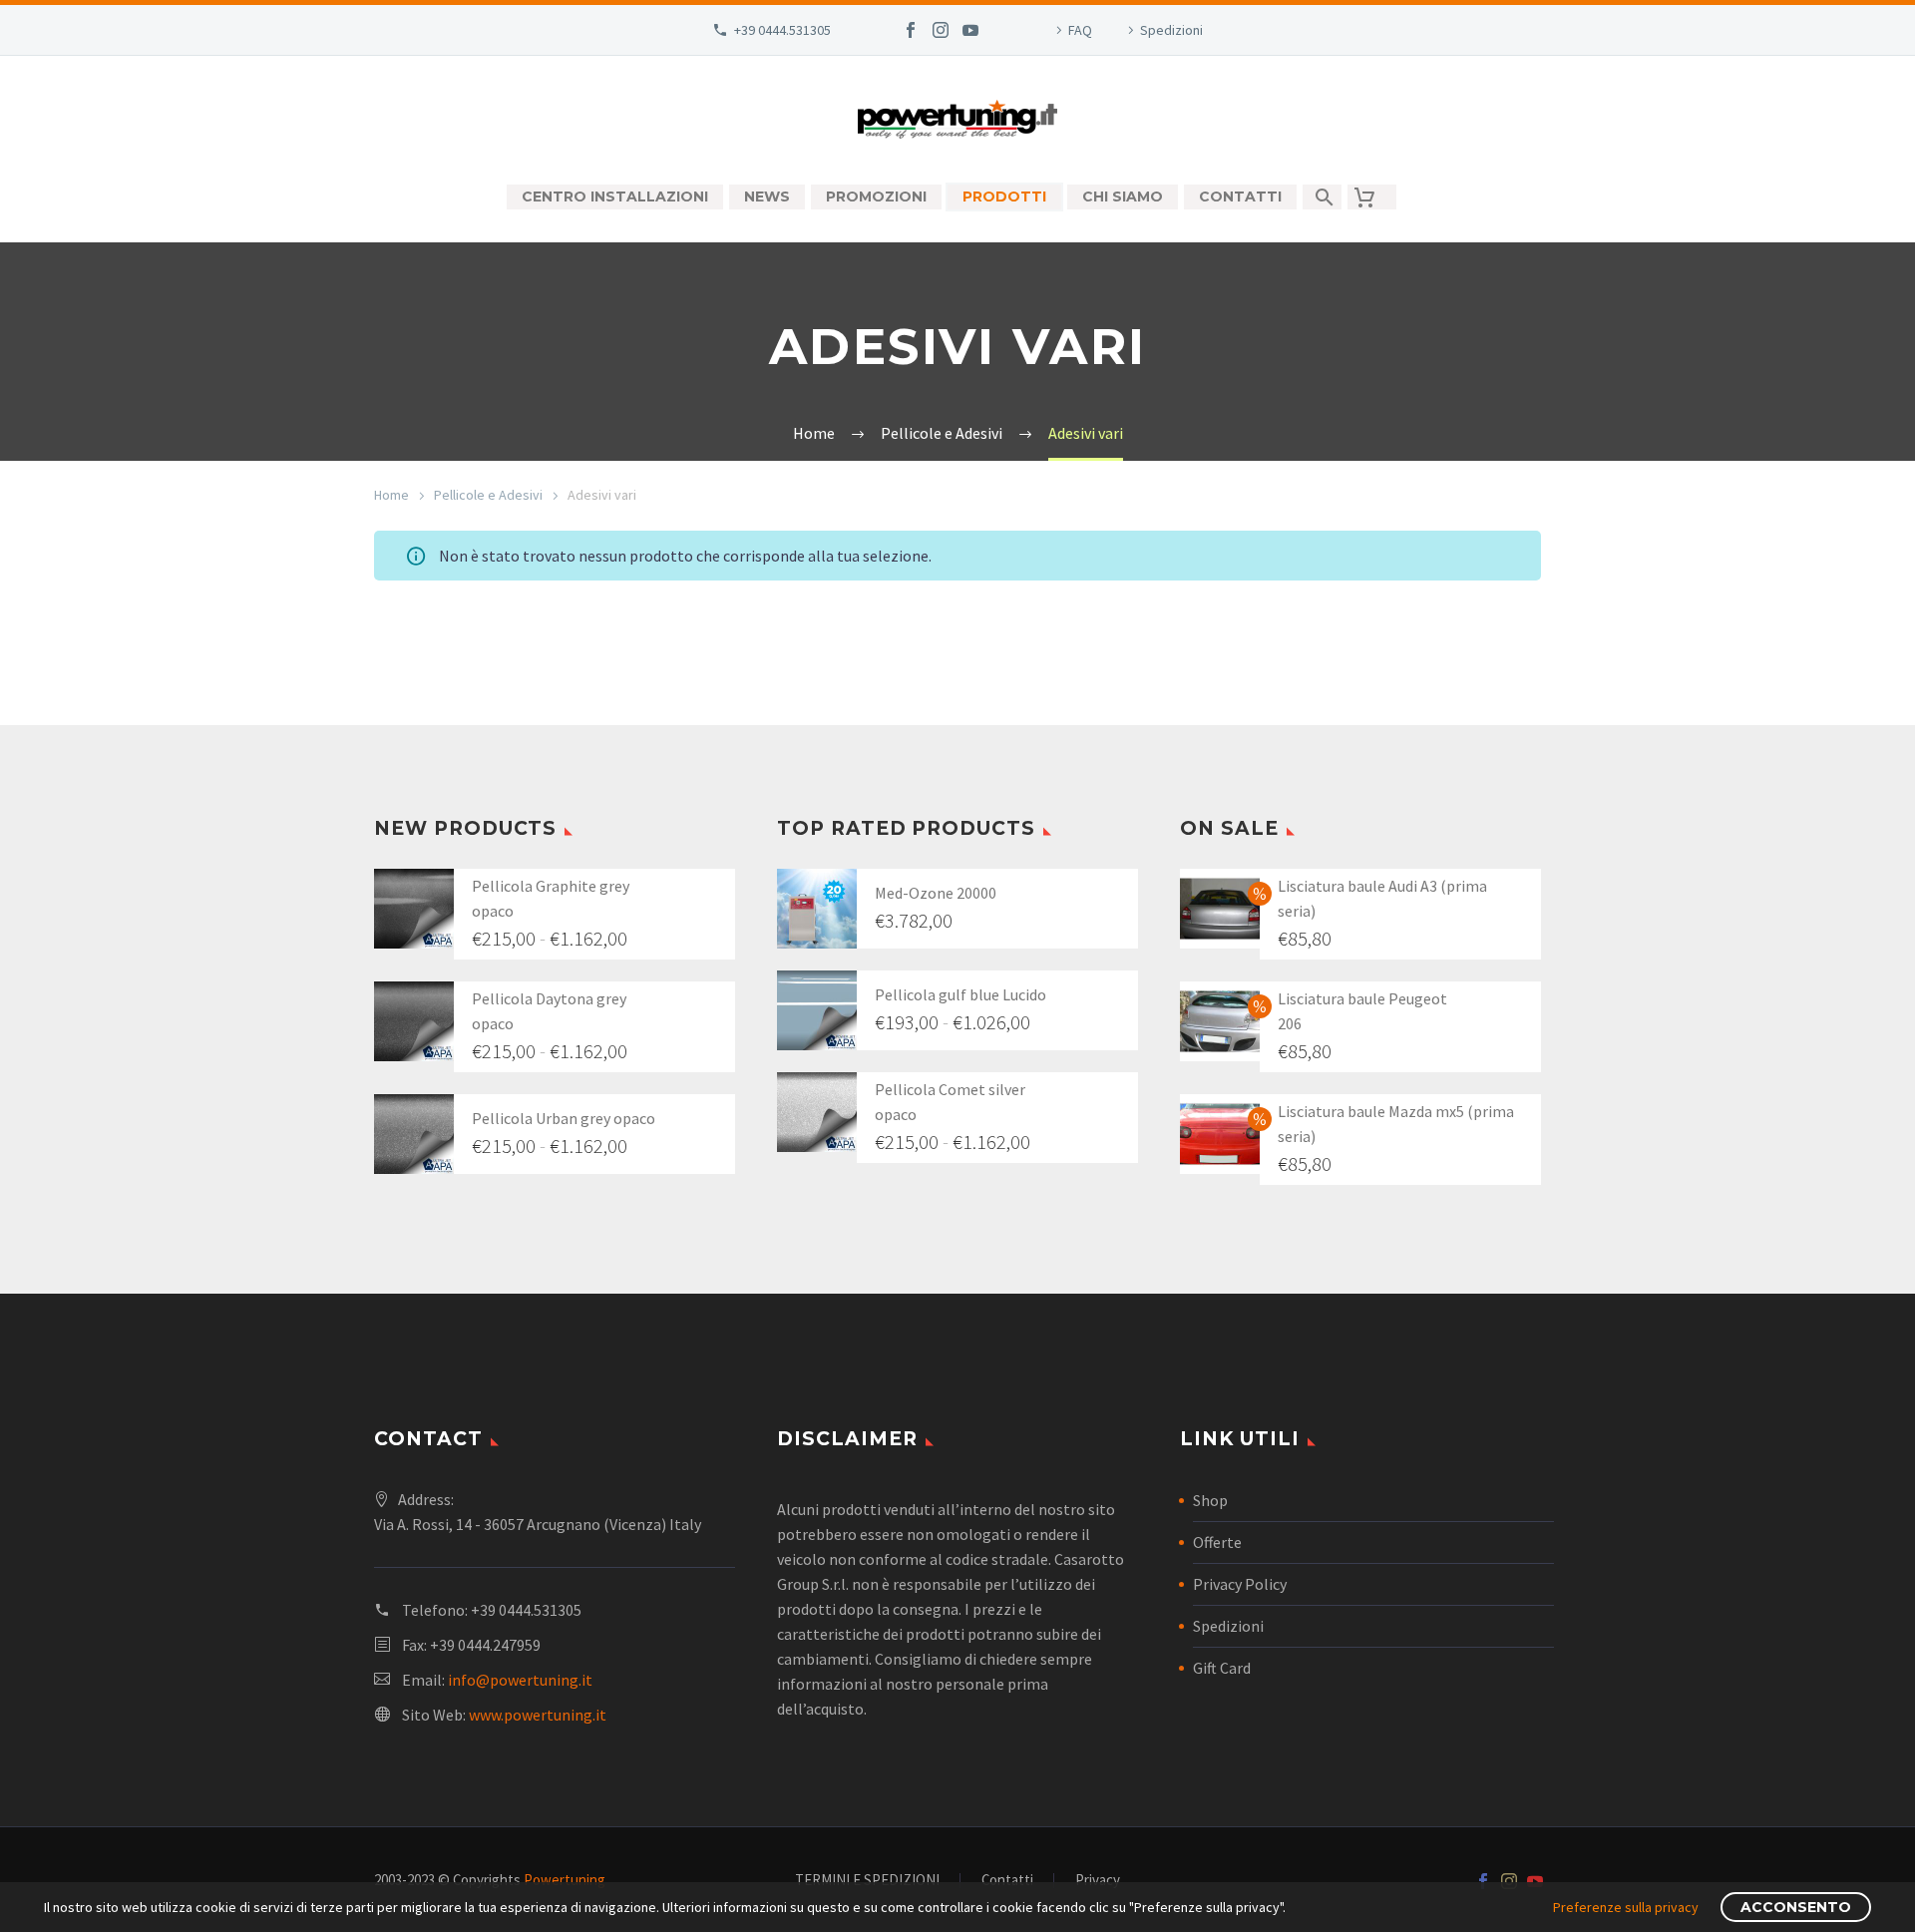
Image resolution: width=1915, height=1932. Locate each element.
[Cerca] (1322, 197)
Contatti (1240, 196)
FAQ (1080, 30)
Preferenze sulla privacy (1626, 1907)
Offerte (1217, 1542)
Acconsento (1796, 1907)
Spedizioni (1171, 30)
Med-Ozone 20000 (936, 893)
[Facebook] (911, 30)
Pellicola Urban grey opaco (564, 1118)
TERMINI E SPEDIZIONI (867, 1881)
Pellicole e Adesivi (488, 495)
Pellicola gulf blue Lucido (960, 994)
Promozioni (876, 196)
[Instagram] (941, 30)
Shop (1210, 1500)
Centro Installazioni (615, 196)
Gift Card (1222, 1668)
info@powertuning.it (520, 1680)
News (767, 196)
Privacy (1098, 1881)
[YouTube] (970, 30)
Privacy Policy (1240, 1584)
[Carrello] (1372, 197)
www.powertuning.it (538, 1715)
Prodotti (1004, 196)
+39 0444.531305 (782, 30)
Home (391, 495)
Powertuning (565, 1880)
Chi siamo (1123, 196)
